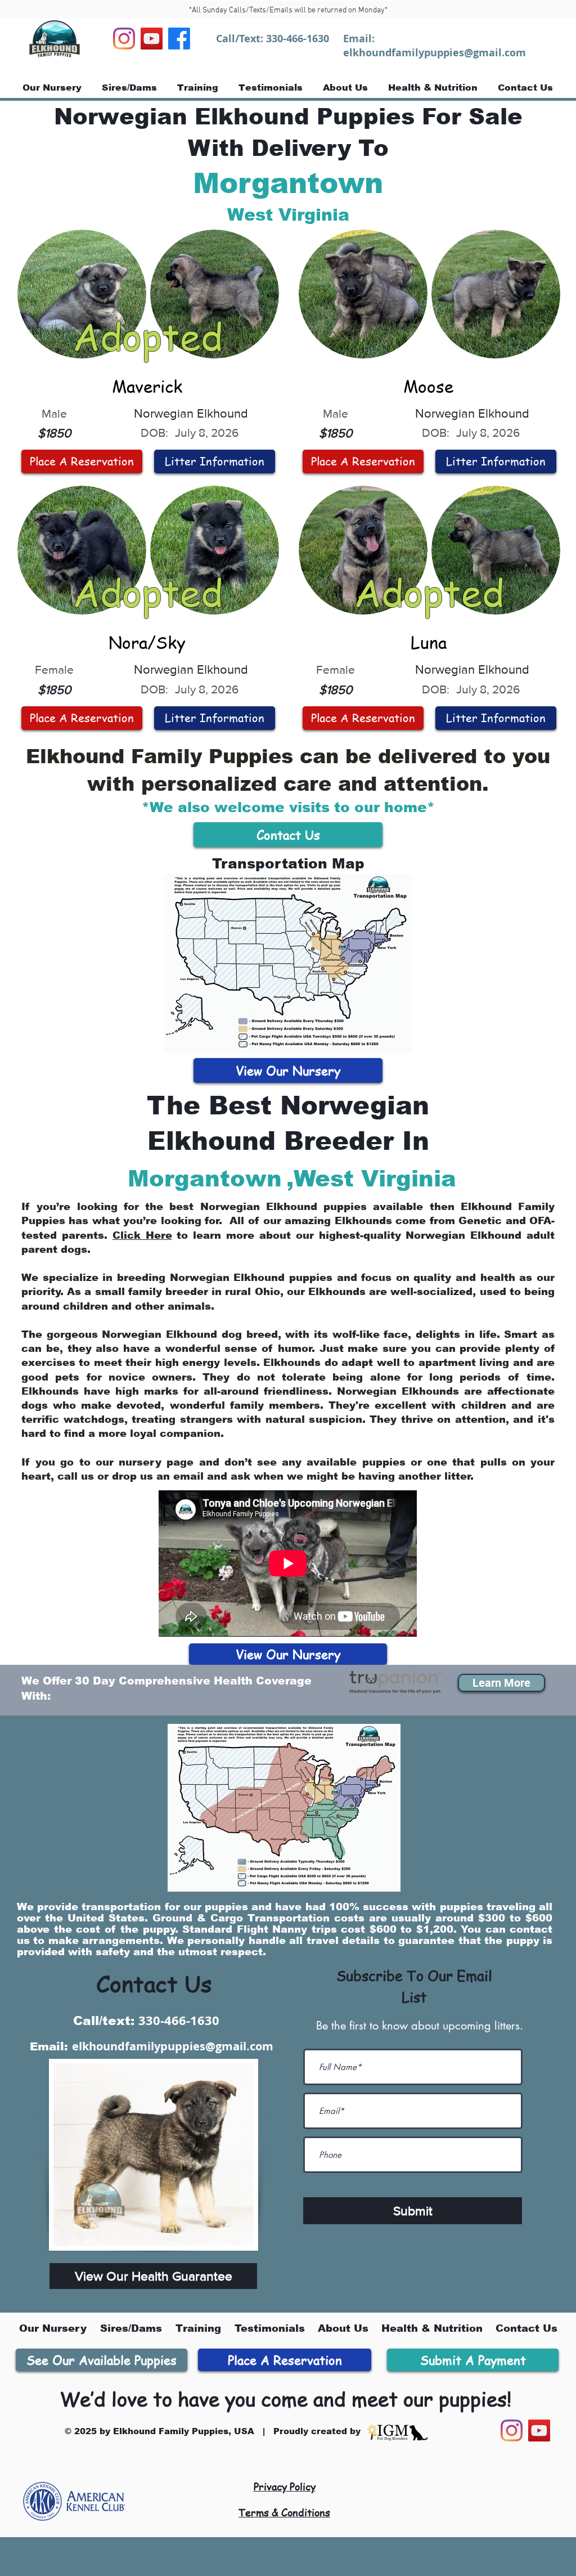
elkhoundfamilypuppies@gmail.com (435, 53)
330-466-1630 (298, 39)
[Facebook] (179, 39)
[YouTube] (152, 39)
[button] (501, 1683)
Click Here (142, 1235)
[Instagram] (124, 39)
